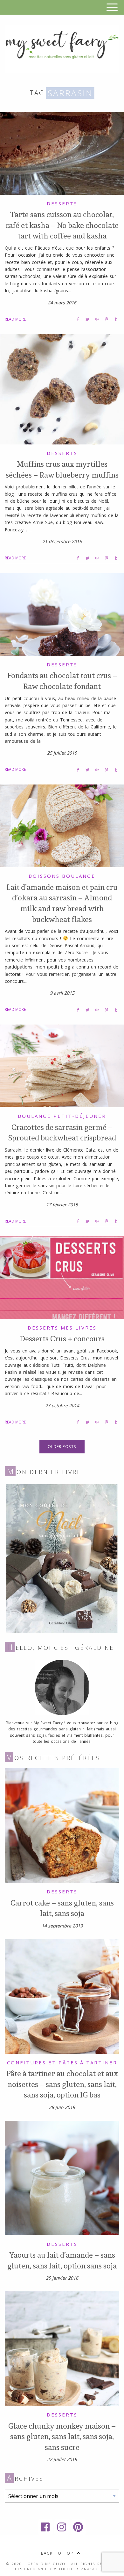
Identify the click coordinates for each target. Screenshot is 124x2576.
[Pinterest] (79, 2527)
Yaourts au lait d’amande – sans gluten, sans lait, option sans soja (62, 2260)
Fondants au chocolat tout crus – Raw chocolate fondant (62, 681)
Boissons (44, 876)
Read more (15, 319)
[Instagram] (62, 2527)
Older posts (62, 1447)
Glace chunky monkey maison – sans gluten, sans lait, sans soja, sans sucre (62, 2436)
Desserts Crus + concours (62, 1338)
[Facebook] (45, 2527)
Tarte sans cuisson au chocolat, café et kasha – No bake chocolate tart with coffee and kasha (62, 225)
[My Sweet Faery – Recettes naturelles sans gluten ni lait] (62, 48)
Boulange (79, 876)
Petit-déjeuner (80, 1116)
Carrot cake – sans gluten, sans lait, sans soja (62, 1908)
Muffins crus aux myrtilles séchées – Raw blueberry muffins (62, 469)
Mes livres (79, 1328)
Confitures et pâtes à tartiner (62, 2062)
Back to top (57, 2553)
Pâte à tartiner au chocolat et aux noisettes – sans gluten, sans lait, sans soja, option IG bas (62, 2084)
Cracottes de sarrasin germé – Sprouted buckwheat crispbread (62, 1132)
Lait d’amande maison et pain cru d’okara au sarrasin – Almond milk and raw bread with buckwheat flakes (62, 903)
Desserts (62, 203)
